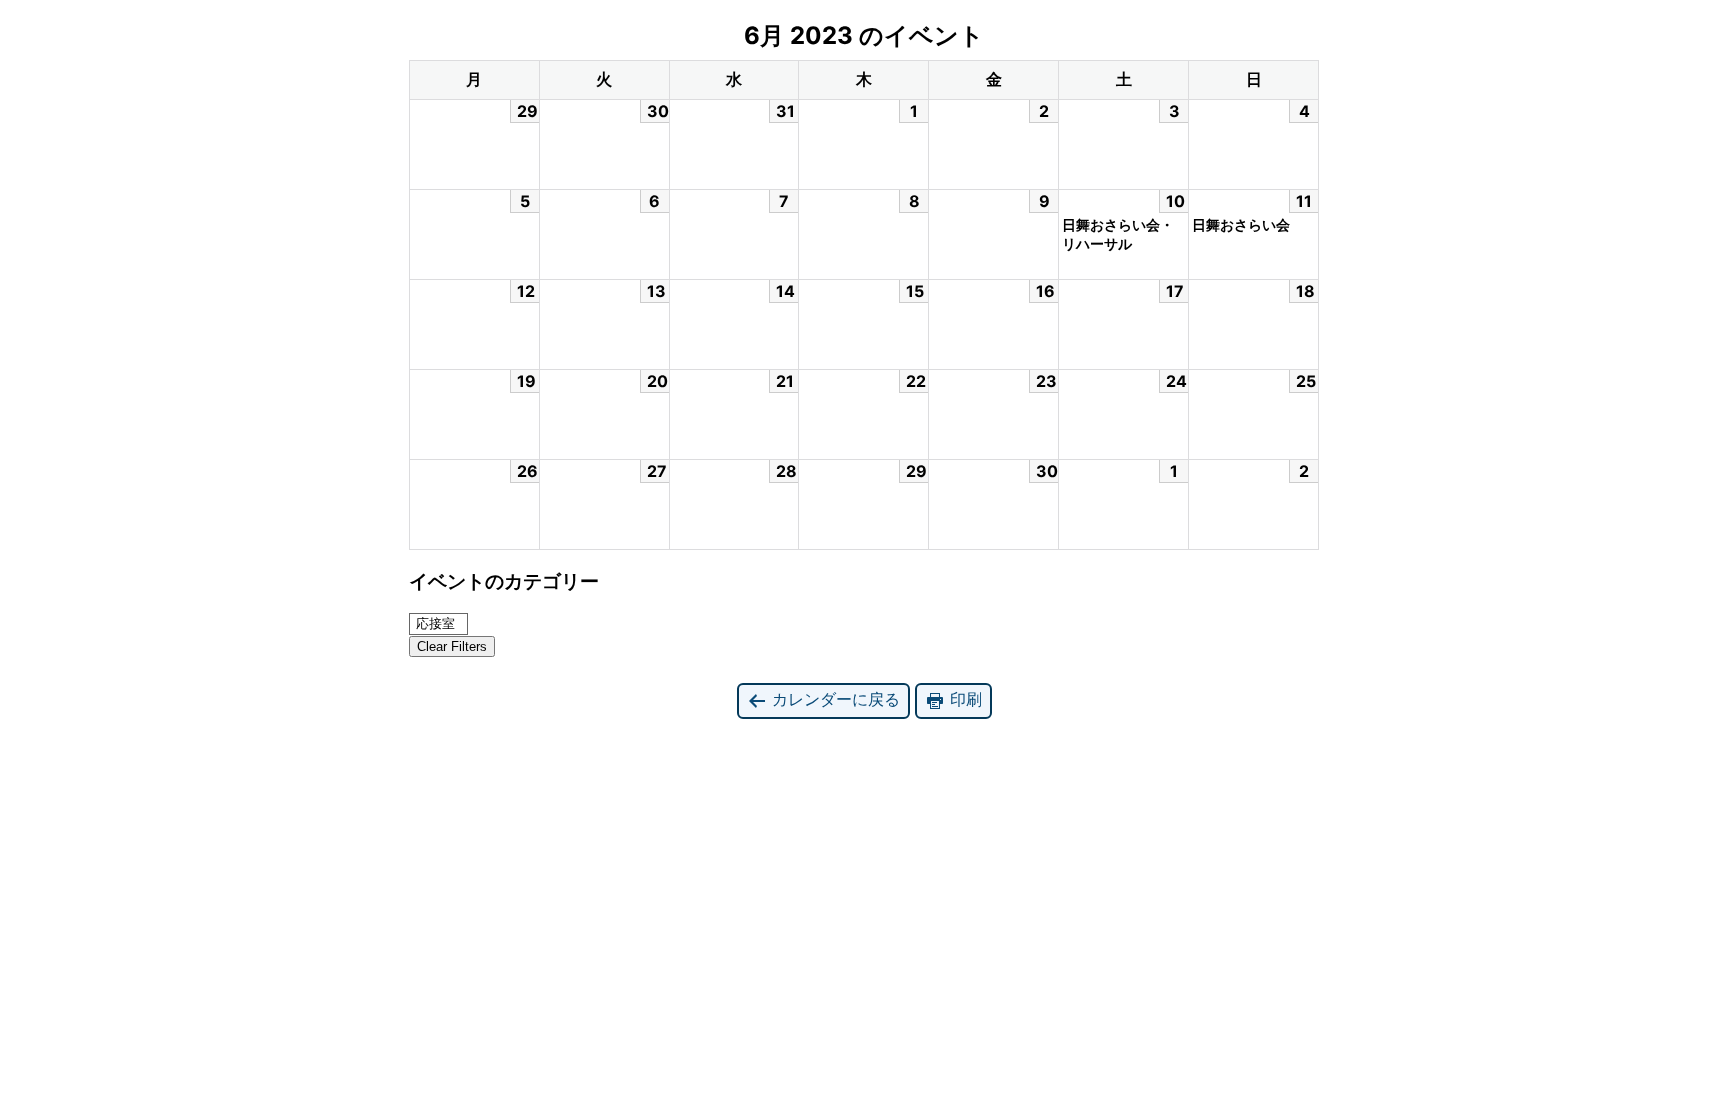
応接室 (435, 623)
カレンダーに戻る (833, 699)
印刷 (963, 699)
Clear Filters (452, 646)
